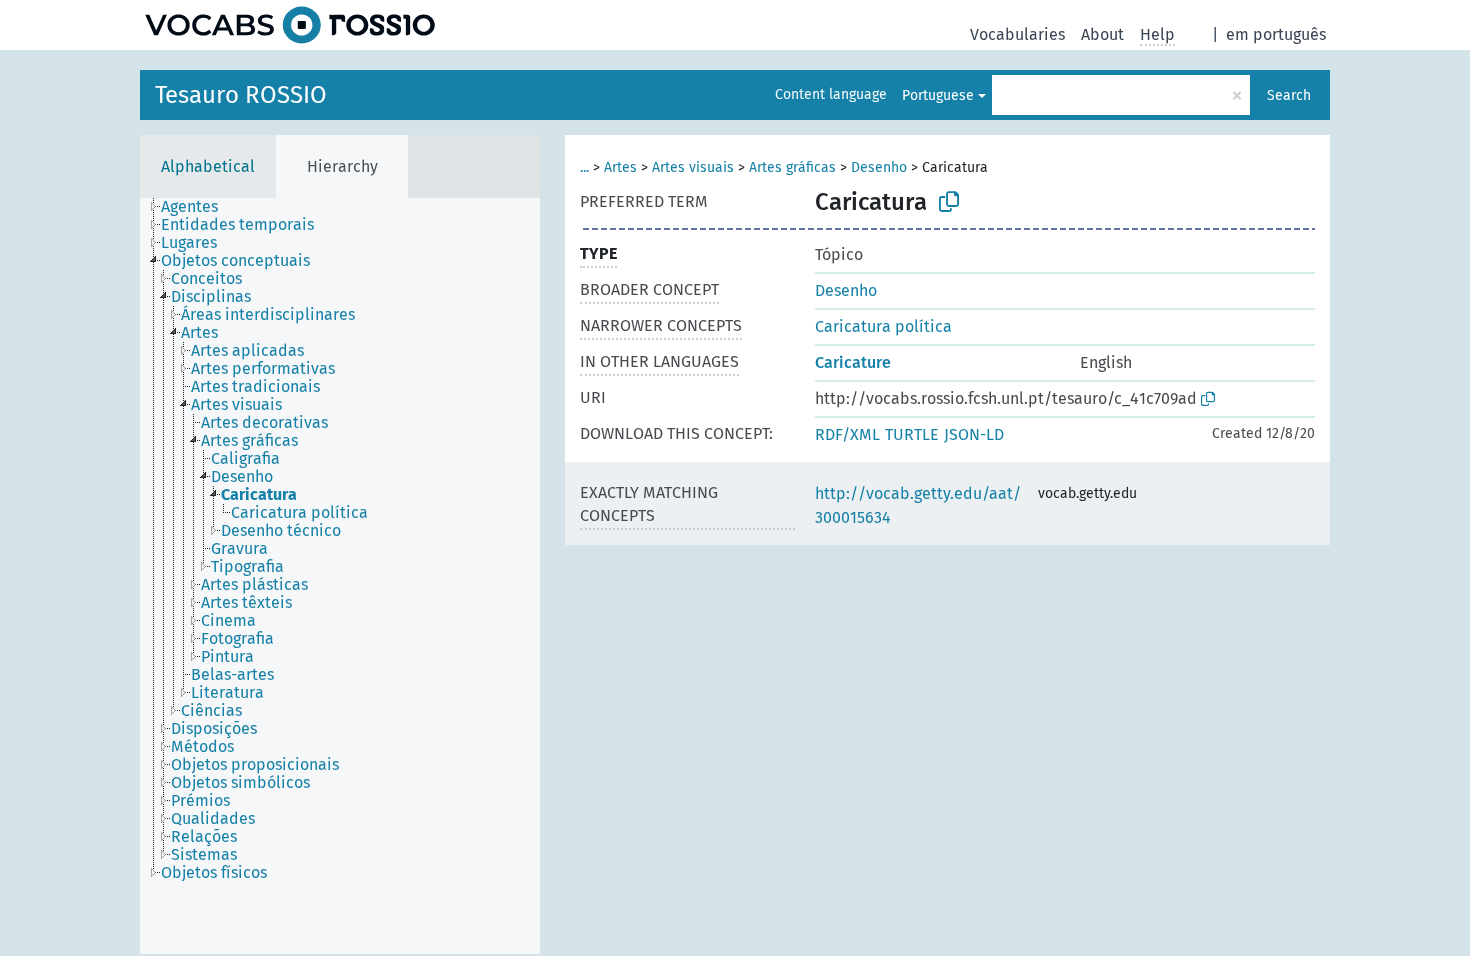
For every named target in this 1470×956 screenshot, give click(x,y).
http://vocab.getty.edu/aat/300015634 (918, 505)
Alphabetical (208, 166)
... (584, 167)
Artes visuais (693, 167)
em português (1276, 34)
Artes (620, 167)
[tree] (340, 576)
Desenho (879, 167)
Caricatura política (883, 326)
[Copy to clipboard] (949, 202)
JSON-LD (974, 434)
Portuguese (938, 95)
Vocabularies (1017, 34)
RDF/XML (847, 434)
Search (1289, 95)
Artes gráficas (792, 167)
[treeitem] (198, 207)
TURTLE (912, 434)
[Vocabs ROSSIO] (290, 25)
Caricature (853, 362)
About (1102, 34)
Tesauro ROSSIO (241, 95)
